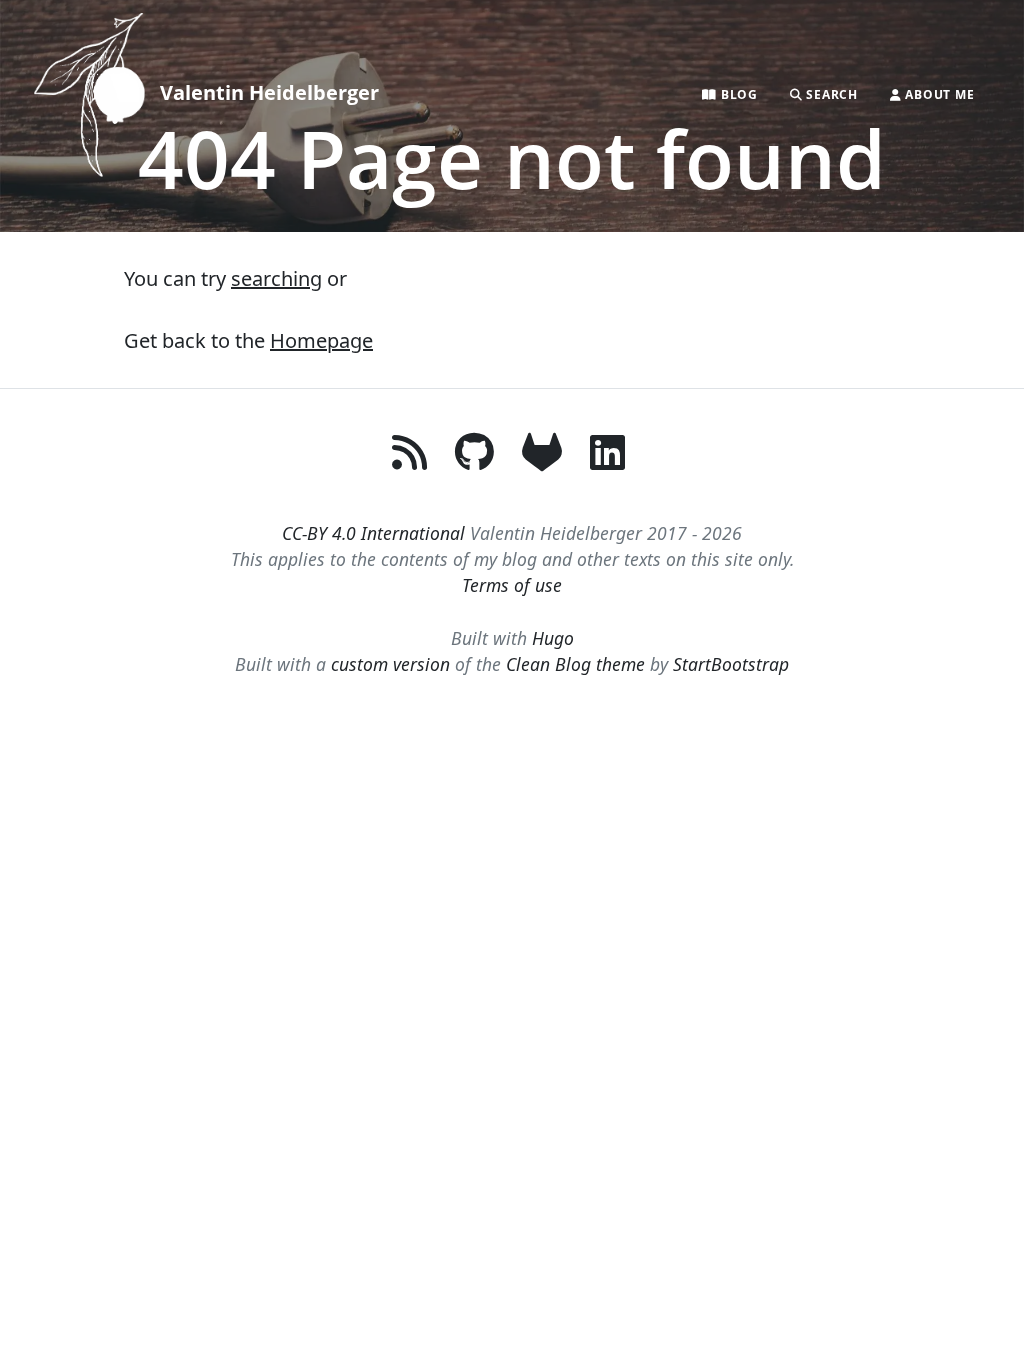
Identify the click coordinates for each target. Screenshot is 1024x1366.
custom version (390, 664)
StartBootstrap (731, 664)
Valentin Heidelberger (269, 92)
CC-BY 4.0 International (373, 533)
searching (276, 278)
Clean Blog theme (575, 664)
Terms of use (512, 585)
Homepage (321, 340)
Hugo (553, 638)
